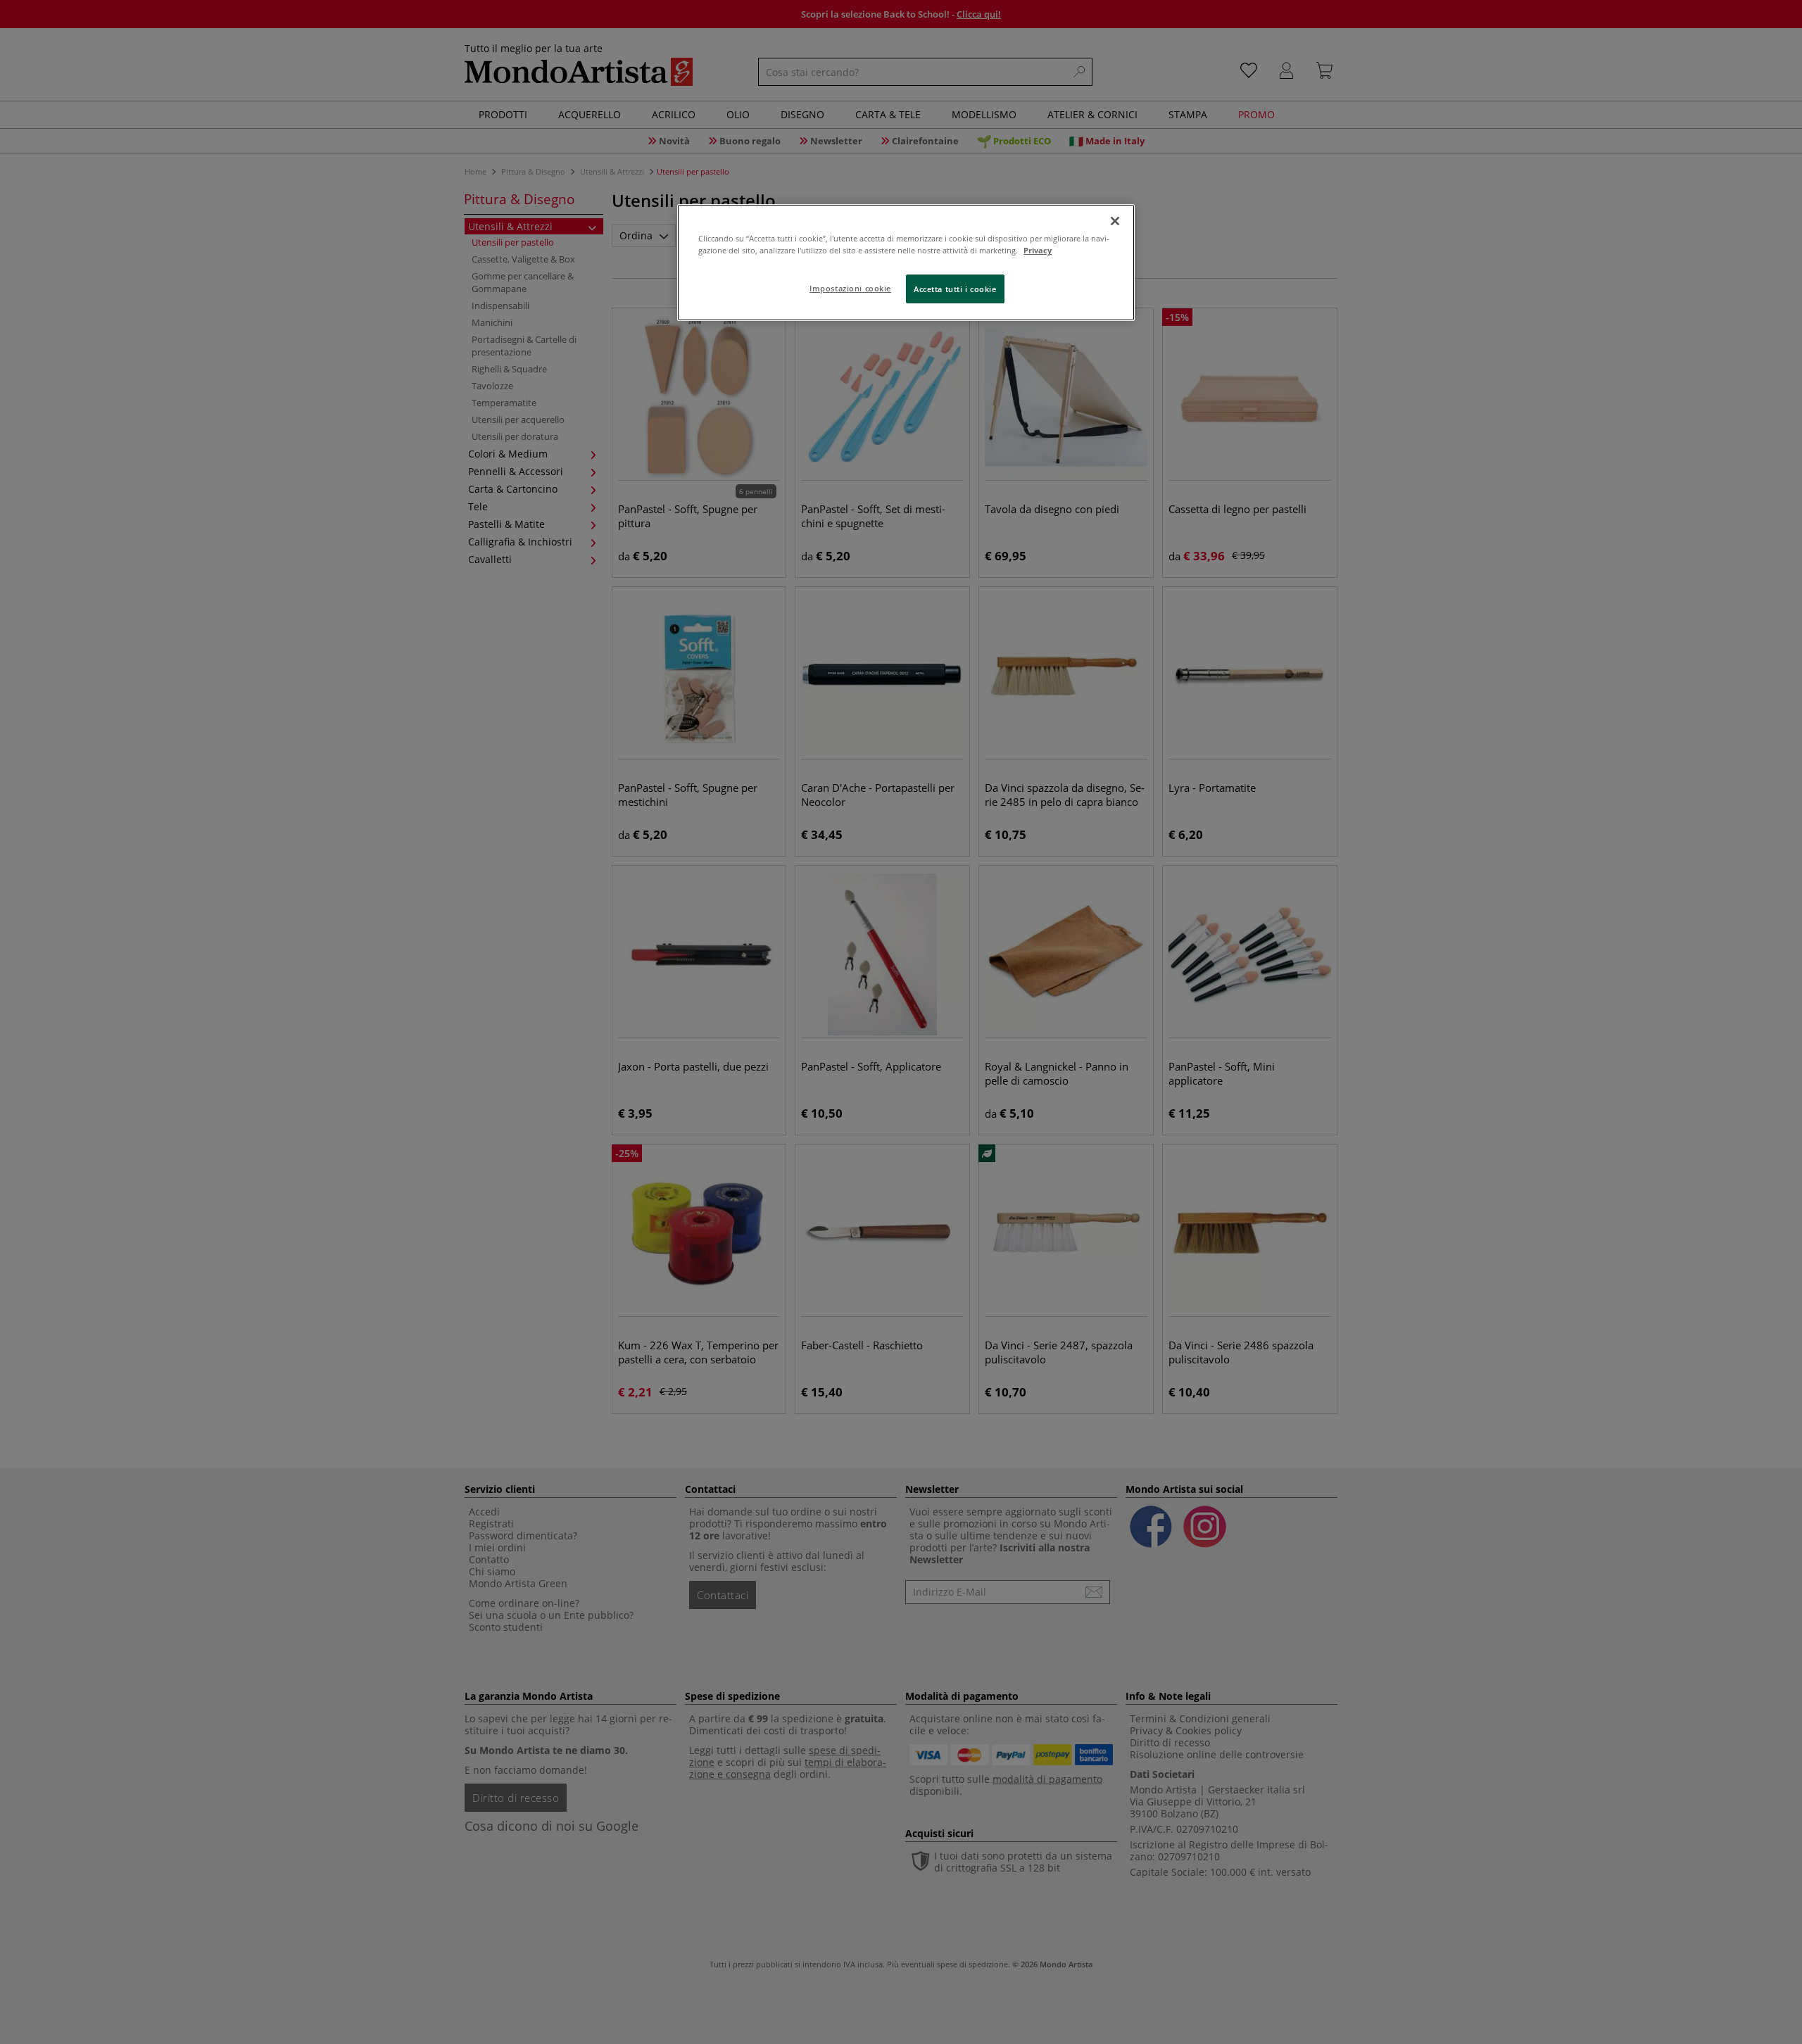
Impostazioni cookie (850, 288)
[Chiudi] (1115, 221)
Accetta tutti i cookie (955, 289)
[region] (906, 263)
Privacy (1038, 250)
